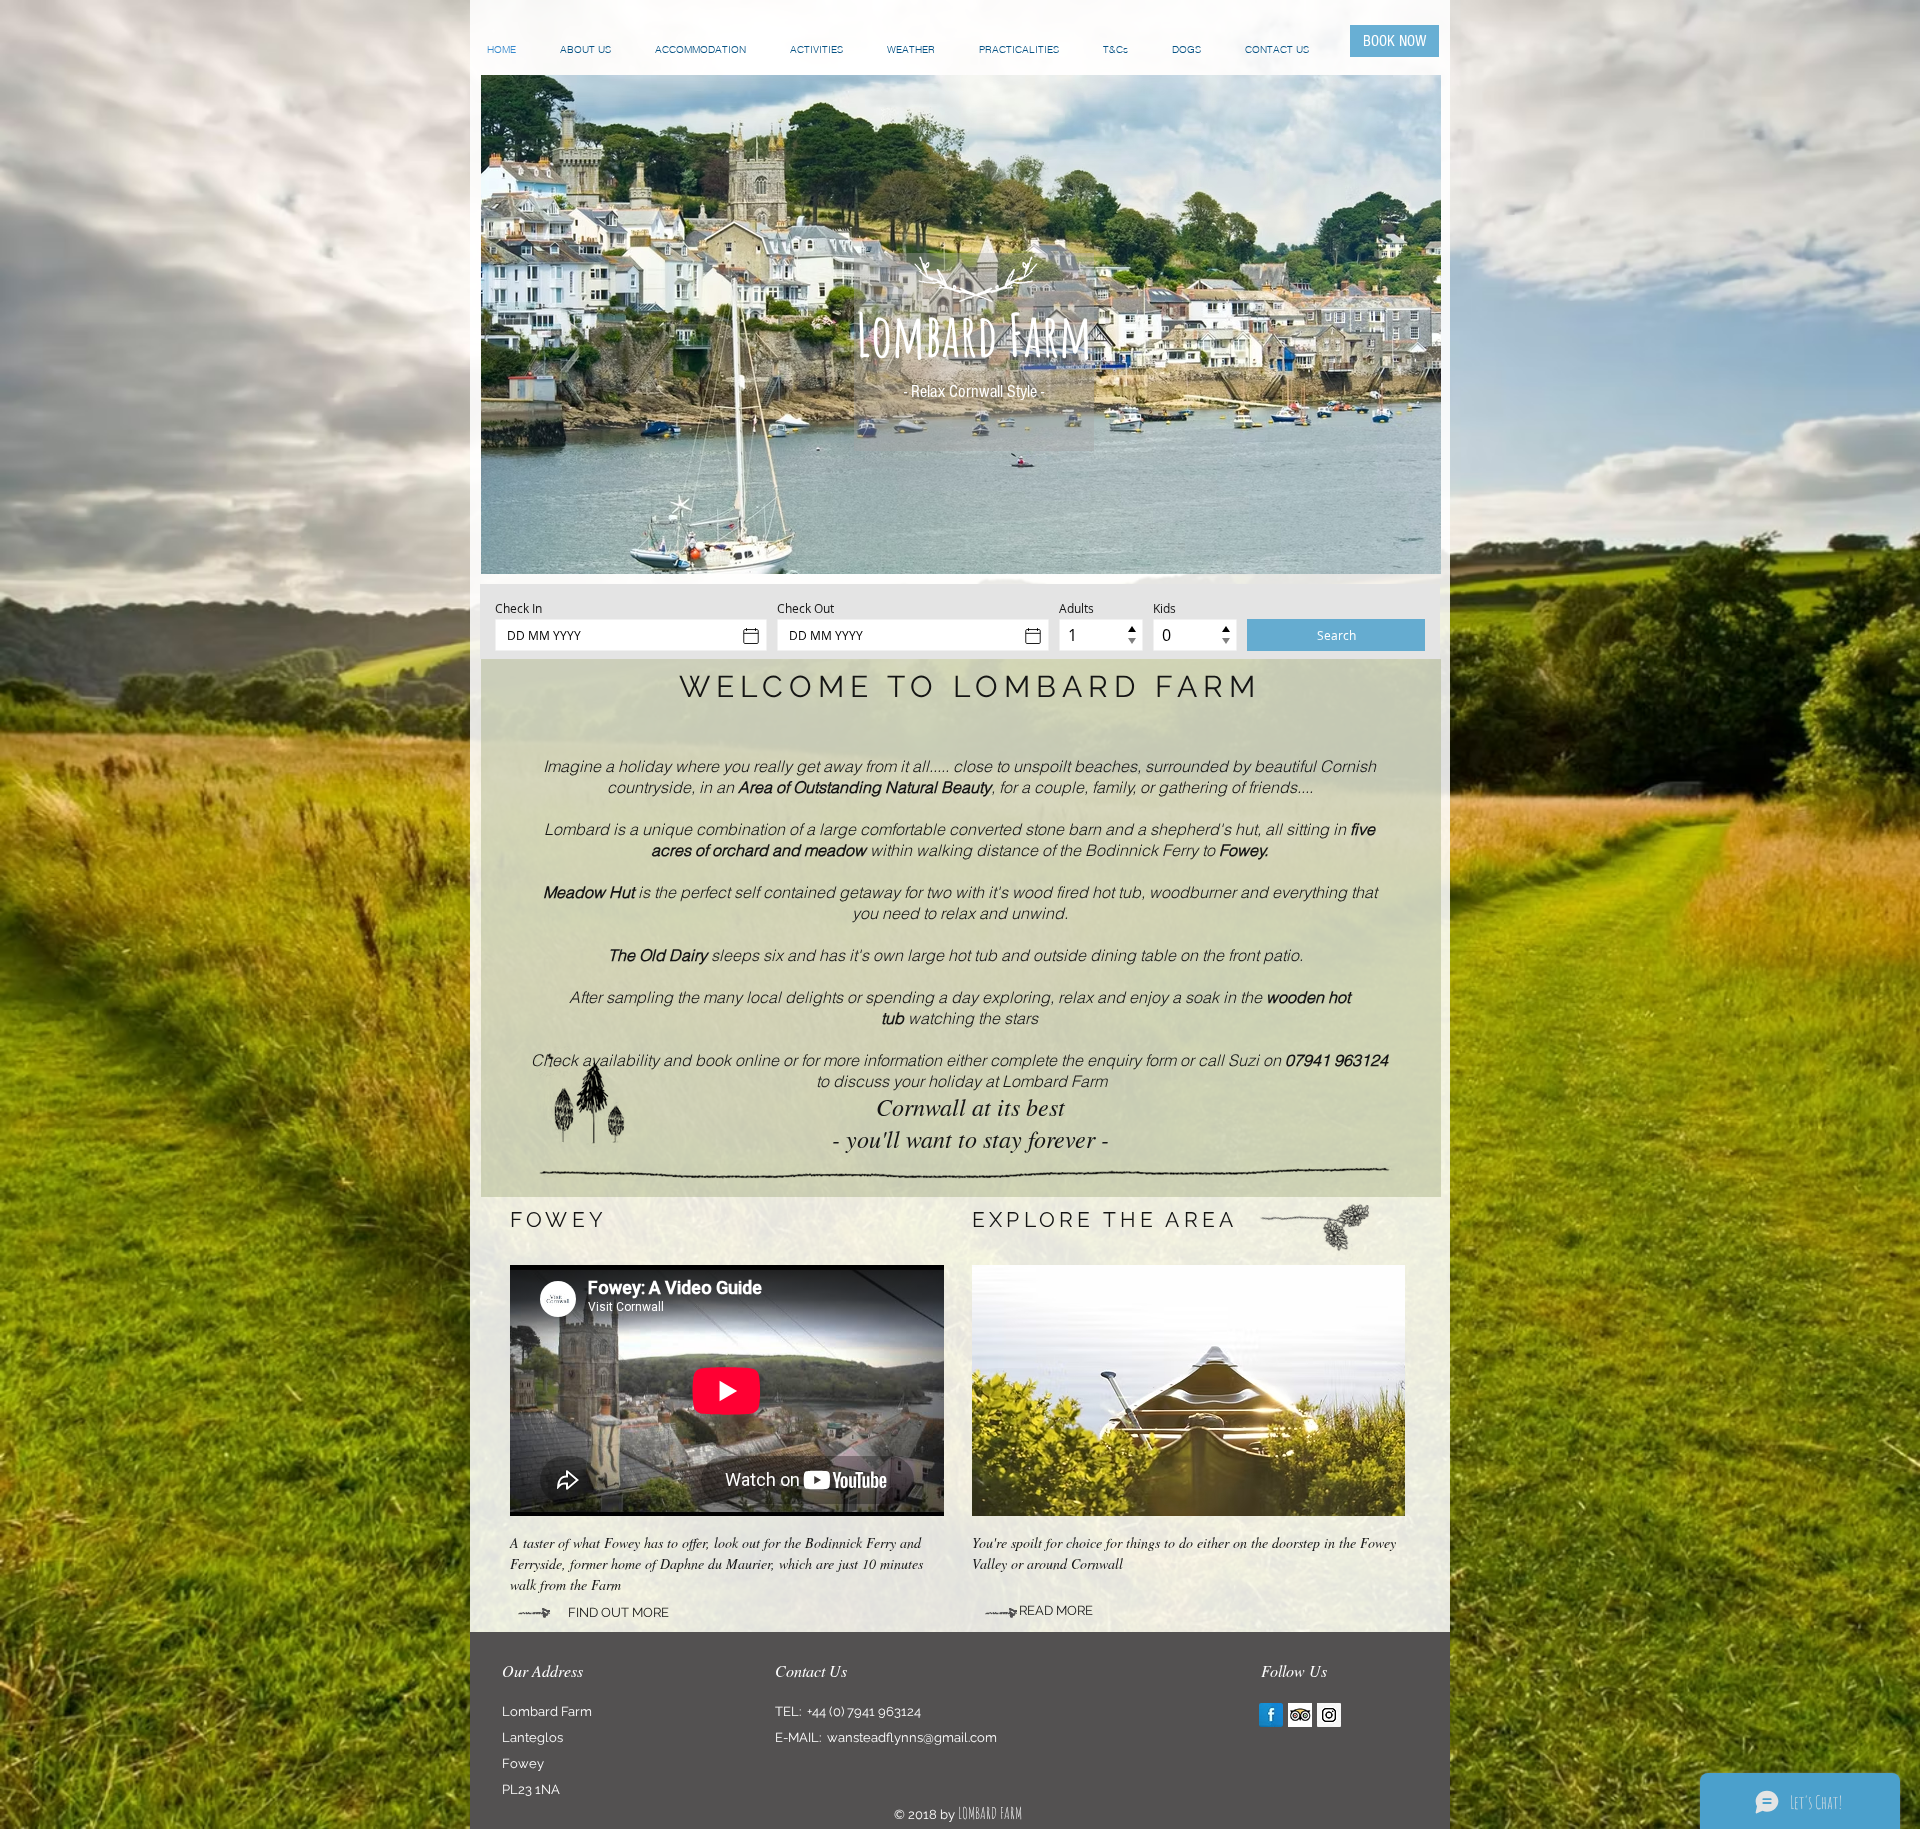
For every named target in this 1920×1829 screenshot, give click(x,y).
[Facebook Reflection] (1271, 1715)
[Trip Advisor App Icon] (1300, 1715)
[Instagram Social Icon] (1329, 1715)
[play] (1411, 544)
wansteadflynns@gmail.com (912, 1737)
